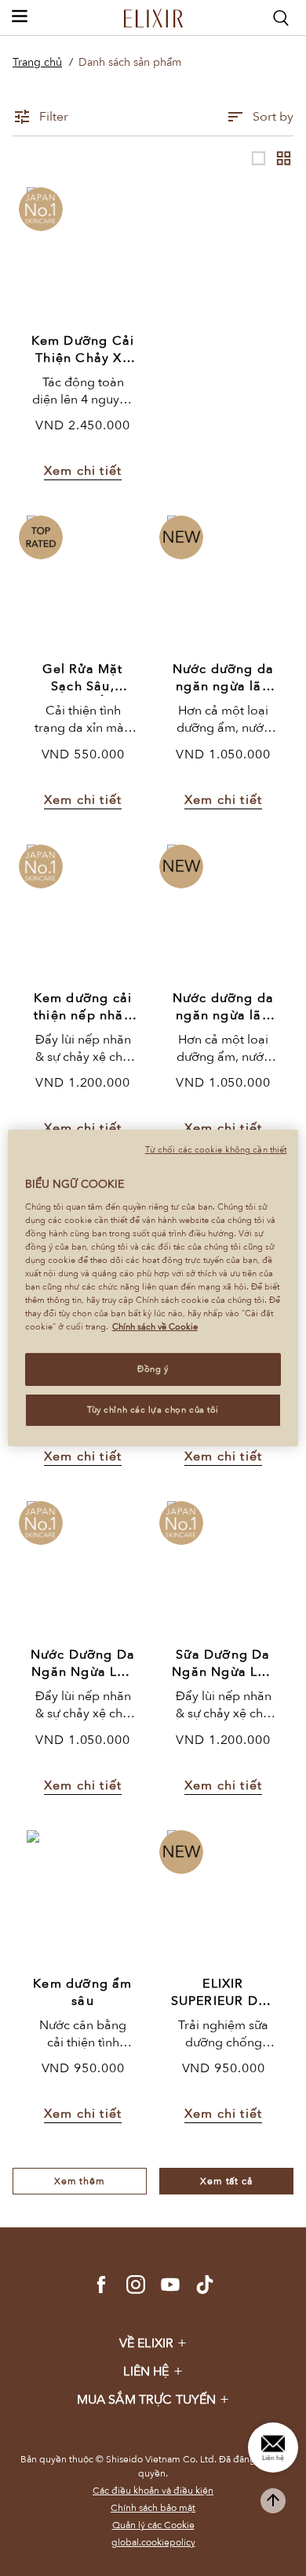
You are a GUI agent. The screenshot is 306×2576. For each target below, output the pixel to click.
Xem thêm (80, 2181)
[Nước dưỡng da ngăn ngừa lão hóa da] (224, 582)
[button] (20, 16)
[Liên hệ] (273, 2448)
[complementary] (273, 2501)
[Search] (281, 18)
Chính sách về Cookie (155, 1327)
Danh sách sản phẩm (130, 62)
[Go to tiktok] (205, 2285)
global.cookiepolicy (153, 2542)
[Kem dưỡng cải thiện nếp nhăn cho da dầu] (83, 912)
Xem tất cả (226, 2181)
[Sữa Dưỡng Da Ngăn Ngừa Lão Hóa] (224, 1568)
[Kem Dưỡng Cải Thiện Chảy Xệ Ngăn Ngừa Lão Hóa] (83, 254)
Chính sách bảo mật (153, 2508)
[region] (153, 1288)
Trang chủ (37, 62)
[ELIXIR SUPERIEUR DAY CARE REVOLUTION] (224, 1897)
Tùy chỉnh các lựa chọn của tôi (153, 1410)
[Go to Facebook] (101, 2285)
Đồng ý (153, 1369)
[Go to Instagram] (136, 2285)
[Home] (153, 18)
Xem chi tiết (83, 471)
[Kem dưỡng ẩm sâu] (83, 1897)
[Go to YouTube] (170, 2285)
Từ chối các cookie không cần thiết (216, 1150)
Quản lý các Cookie (153, 2525)
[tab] (153, 2343)
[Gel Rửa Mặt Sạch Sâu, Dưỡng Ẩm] (83, 582)
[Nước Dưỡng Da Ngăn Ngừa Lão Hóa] (83, 1568)
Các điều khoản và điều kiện (153, 2491)
